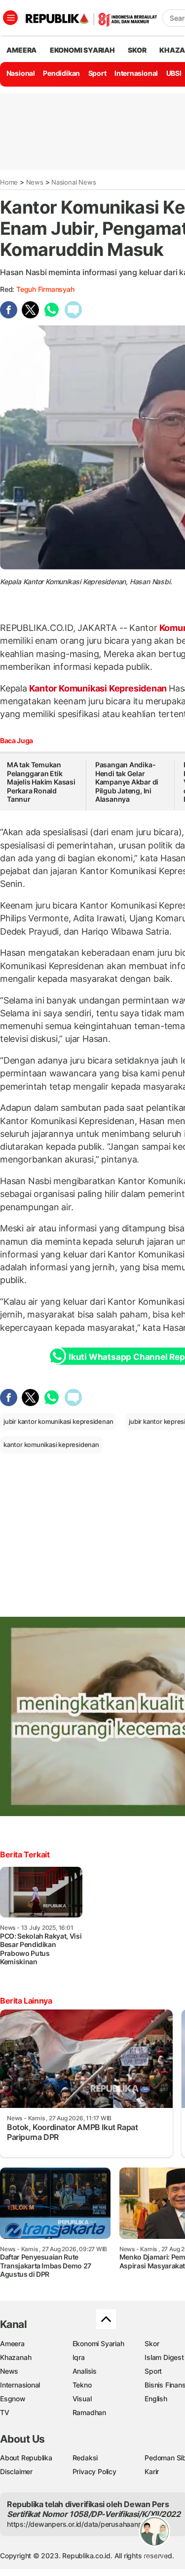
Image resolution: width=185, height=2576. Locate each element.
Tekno (82, 2385)
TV (5, 2412)
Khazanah (16, 2357)
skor (137, 50)
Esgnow (13, 2399)
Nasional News (74, 182)
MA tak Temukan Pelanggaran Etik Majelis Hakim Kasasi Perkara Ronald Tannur (41, 782)
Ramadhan (89, 2412)
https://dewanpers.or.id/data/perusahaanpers (80, 2524)
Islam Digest (164, 2357)
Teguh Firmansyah (45, 289)
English (156, 2399)
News (35, 182)
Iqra (79, 2357)
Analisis (85, 2371)
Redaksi (85, 2458)
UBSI (174, 73)
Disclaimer (16, 2471)
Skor (152, 2343)
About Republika (26, 2458)
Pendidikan (61, 73)
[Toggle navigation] (10, 18)
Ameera (12, 2343)
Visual (82, 2399)
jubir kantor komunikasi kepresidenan (58, 1421)
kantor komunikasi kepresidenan (51, 1445)
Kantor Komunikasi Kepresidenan (98, 688)
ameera (21, 50)
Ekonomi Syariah (82, 50)
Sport (97, 73)
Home (9, 182)
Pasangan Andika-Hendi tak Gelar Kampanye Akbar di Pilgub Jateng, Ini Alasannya (127, 782)
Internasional (136, 73)
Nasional (21, 73)
